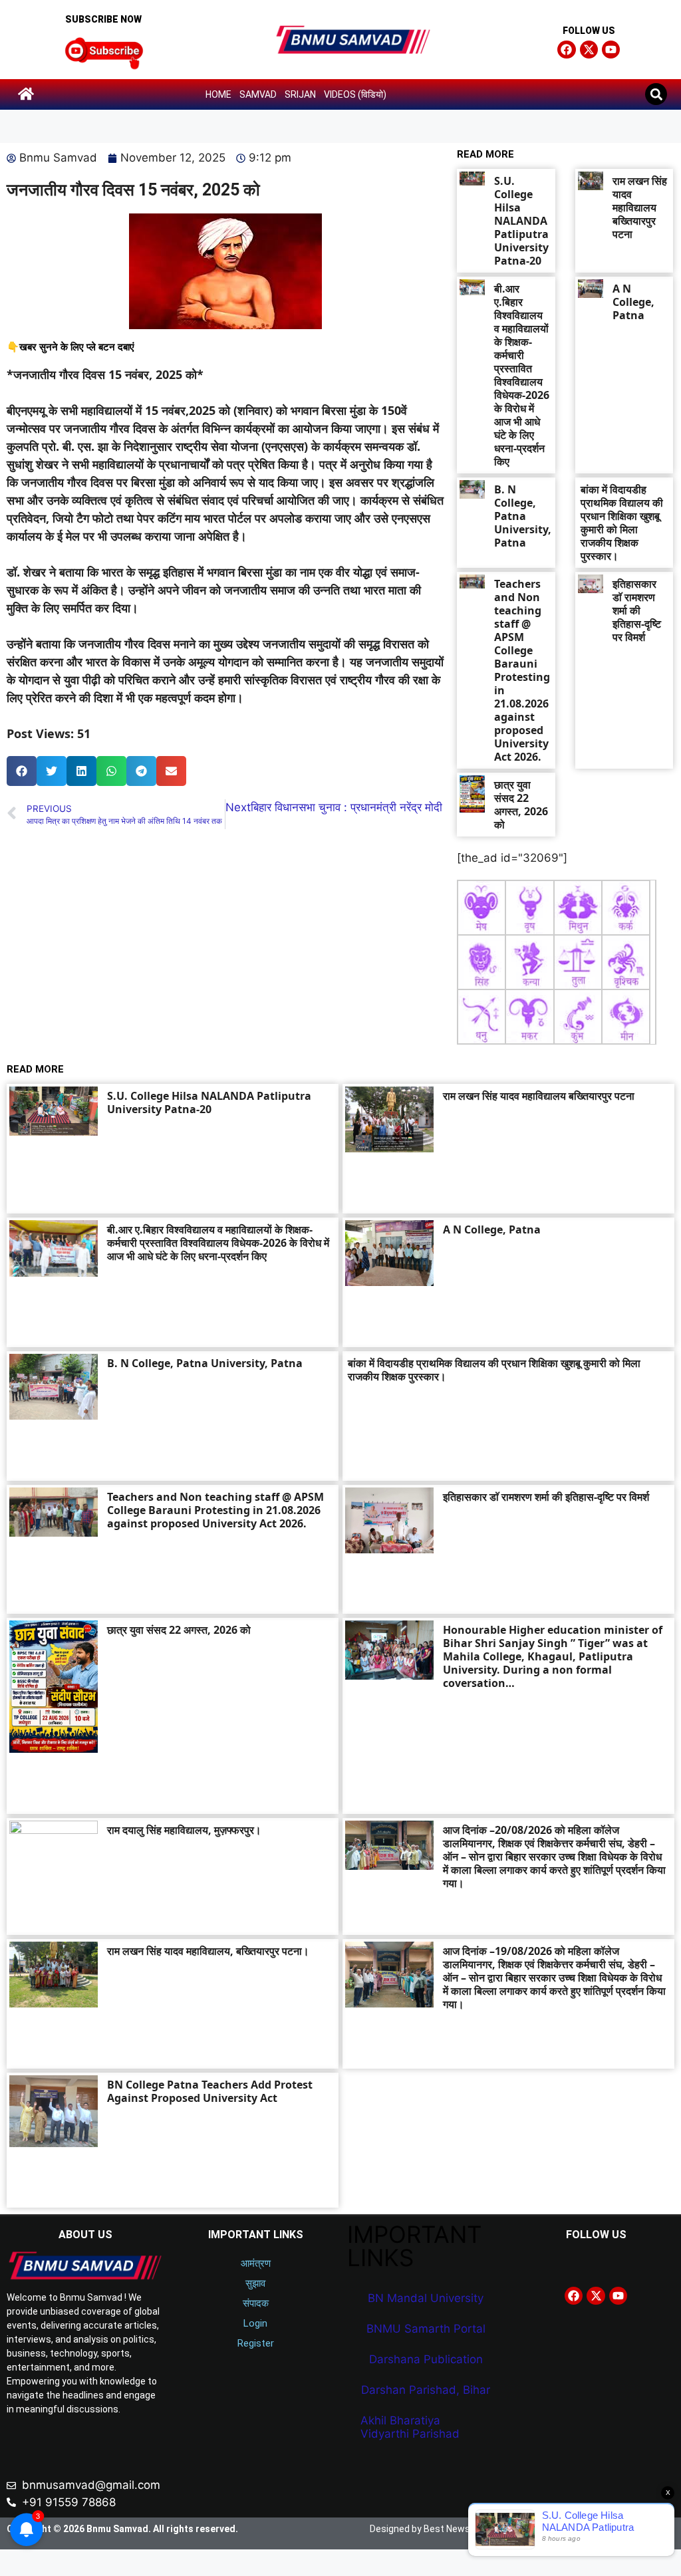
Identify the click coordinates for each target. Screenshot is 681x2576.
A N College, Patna (633, 302)
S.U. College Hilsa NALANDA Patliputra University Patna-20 (521, 221)
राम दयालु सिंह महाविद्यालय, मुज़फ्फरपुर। (184, 1830)
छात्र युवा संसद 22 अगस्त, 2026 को (521, 805)
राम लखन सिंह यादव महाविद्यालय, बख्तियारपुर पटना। (208, 1951)
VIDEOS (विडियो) (355, 94)
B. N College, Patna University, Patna (523, 516)
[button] (656, 94)
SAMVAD (258, 94)
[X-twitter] (589, 50)
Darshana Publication (426, 2359)
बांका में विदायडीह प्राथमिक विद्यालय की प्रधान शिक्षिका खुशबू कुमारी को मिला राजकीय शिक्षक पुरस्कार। (622, 523)
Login (255, 2323)
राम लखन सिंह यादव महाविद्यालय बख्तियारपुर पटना (640, 207)
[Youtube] (611, 50)
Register (256, 2343)
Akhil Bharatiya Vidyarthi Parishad (410, 2427)
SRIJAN (300, 94)
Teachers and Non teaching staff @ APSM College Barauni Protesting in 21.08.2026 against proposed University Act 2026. (522, 670)
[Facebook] (566, 50)
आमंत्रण (256, 2263)
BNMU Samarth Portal (426, 2329)
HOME (218, 94)
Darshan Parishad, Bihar (426, 2390)
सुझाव (255, 2283)
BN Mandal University (426, 2298)
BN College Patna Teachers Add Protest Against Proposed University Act (210, 2091)
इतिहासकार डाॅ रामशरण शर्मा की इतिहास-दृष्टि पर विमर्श (637, 610)
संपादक (256, 2303)
